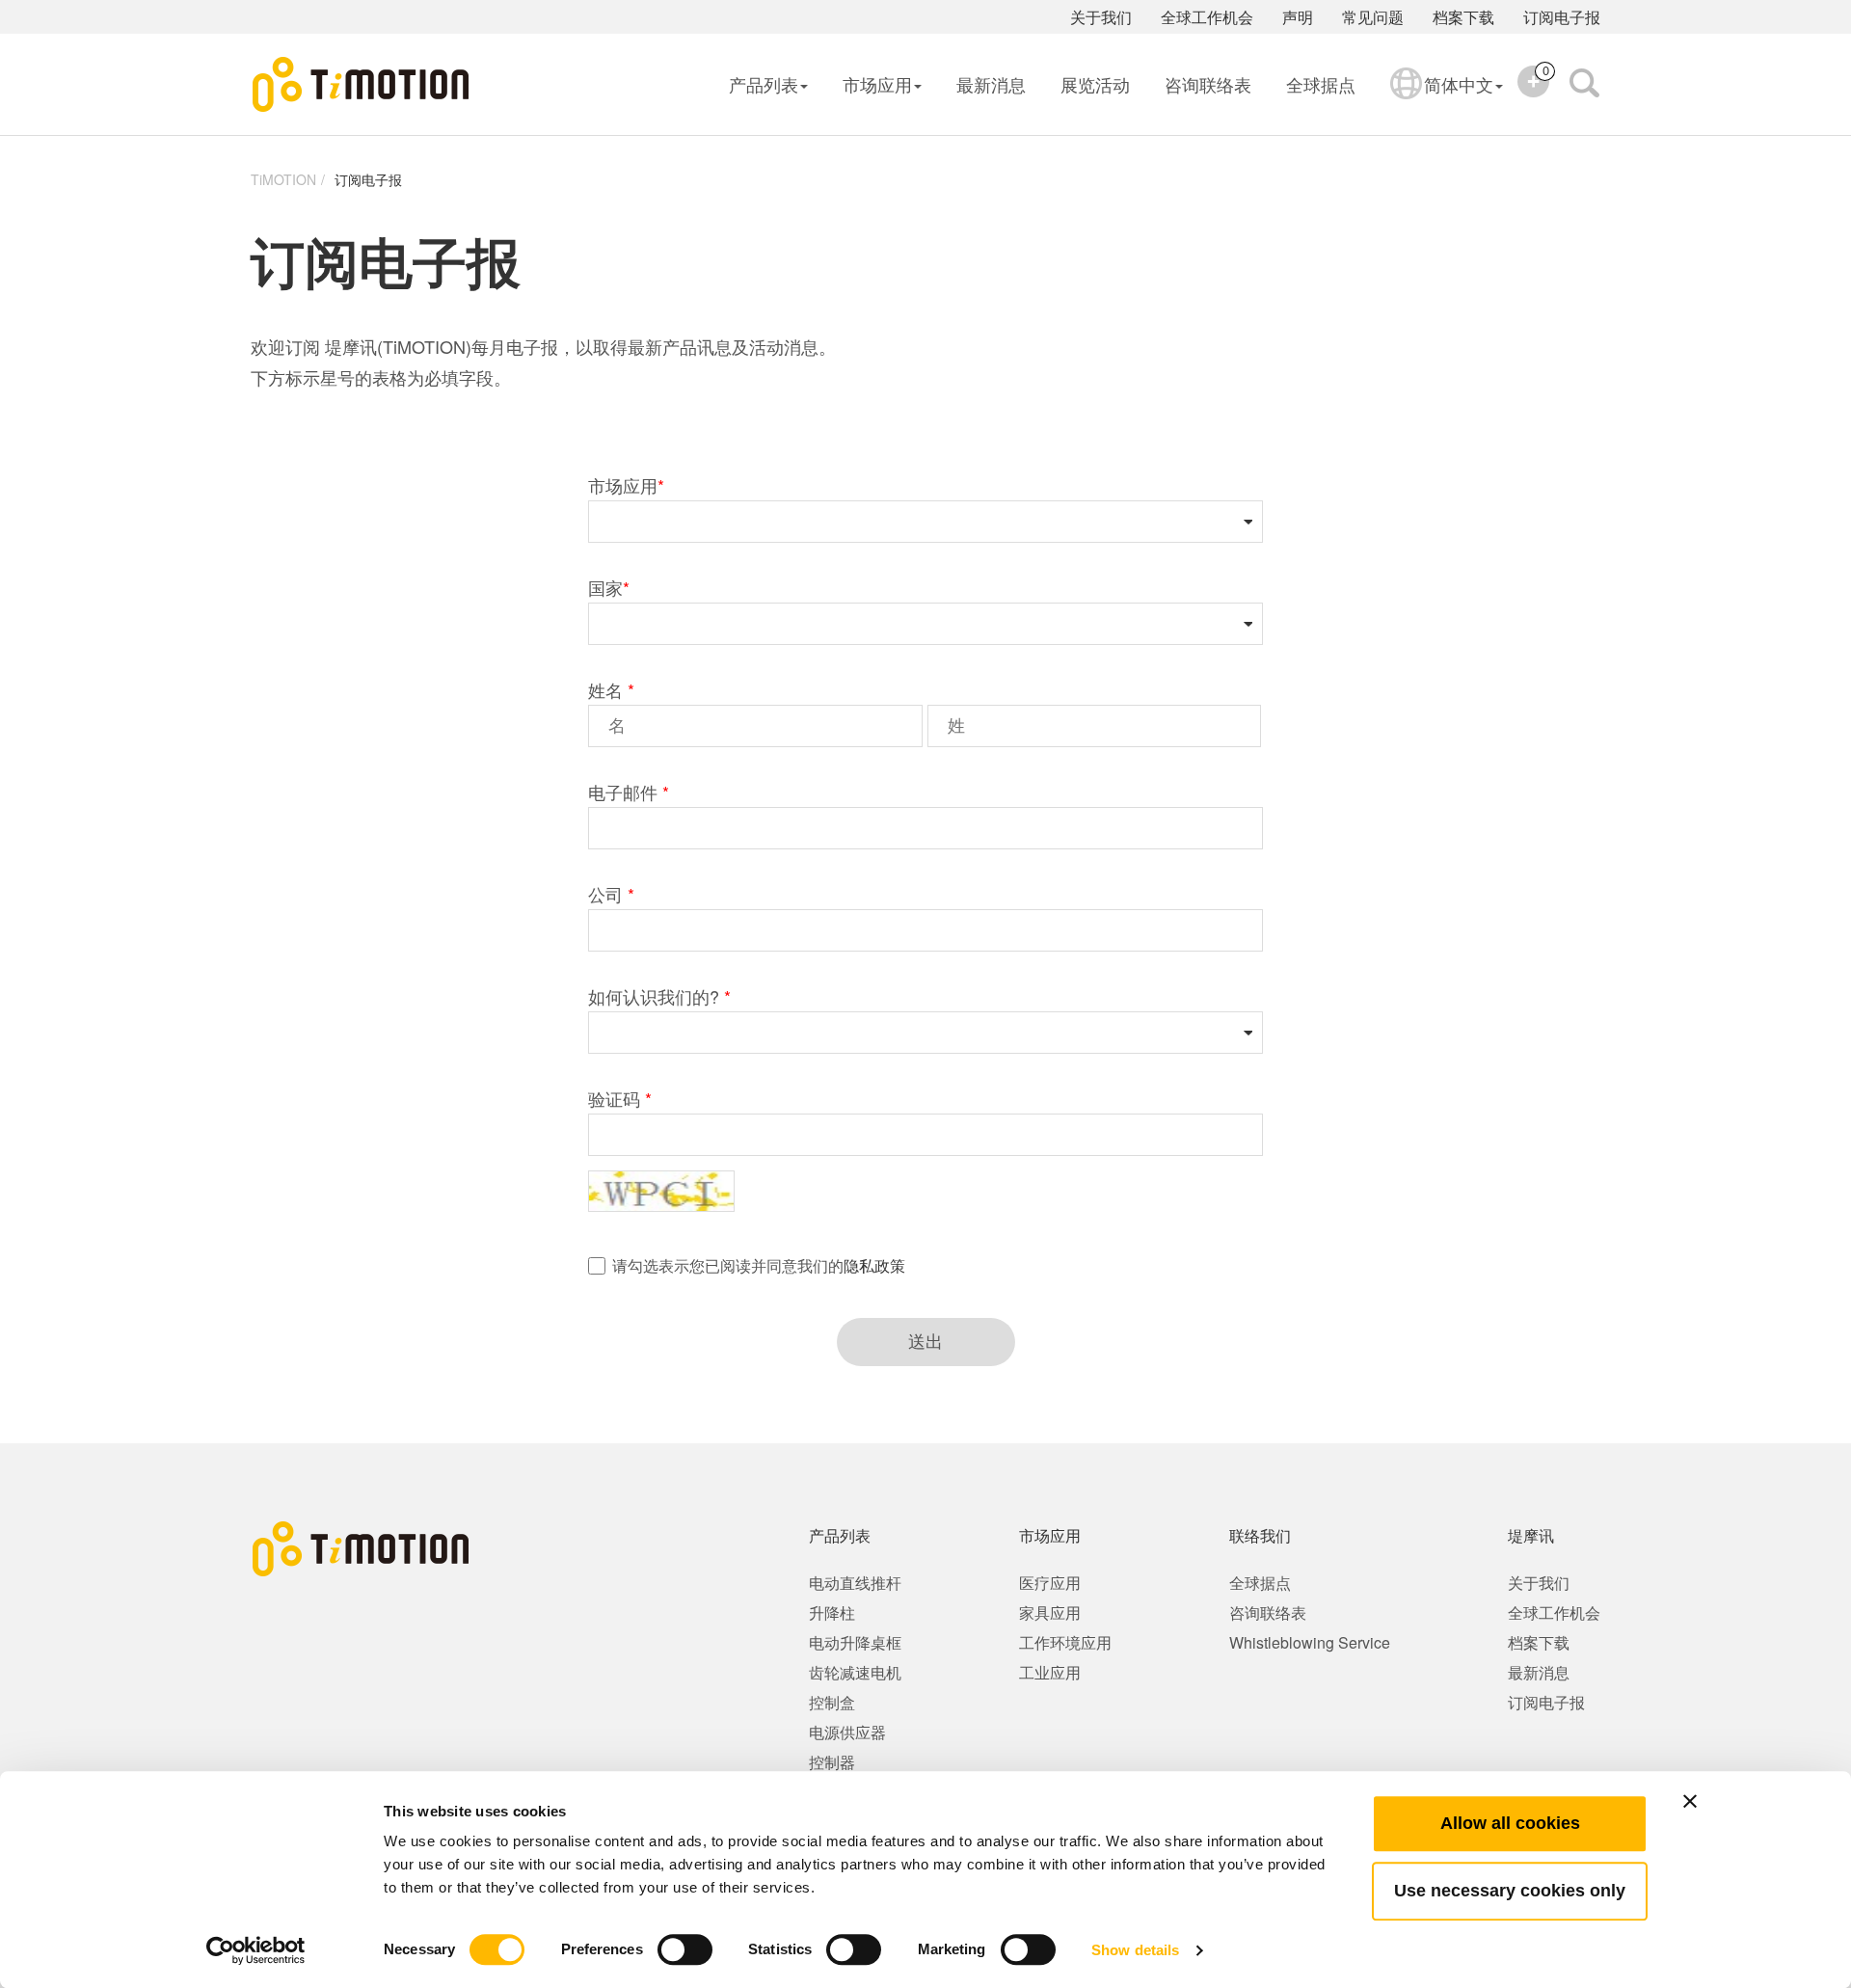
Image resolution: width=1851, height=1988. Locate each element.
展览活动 (1095, 84)
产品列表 (764, 84)
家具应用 (1050, 1612)
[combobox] (909, 522)
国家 (609, 587)
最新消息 (991, 84)
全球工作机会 (1207, 17)
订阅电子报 (1562, 17)
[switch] (685, 1949)
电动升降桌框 (855, 1642)
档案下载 (1463, 17)
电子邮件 (629, 792)
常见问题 (1373, 17)
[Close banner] (1690, 1801)
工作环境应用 (1065, 1642)
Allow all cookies (1510, 1823)
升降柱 (832, 1612)
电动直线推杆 (855, 1583)
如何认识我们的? (659, 996)
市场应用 (877, 84)
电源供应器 (847, 1732)
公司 (611, 894)
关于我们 (1101, 17)
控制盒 (832, 1702)
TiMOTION (283, 179)
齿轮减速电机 (855, 1672)
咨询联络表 (1208, 84)
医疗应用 (1050, 1583)
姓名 (611, 689)
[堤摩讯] (362, 85)
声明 (1298, 17)
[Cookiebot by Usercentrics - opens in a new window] (256, 1950)
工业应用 (1050, 1672)
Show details (1135, 1950)
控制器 (832, 1762)
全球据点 (1321, 84)
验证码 (620, 1098)
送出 (925, 1342)
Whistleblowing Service (1310, 1642)
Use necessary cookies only (1510, 1891)
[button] (1236, 522)
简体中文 (1459, 84)
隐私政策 (874, 1265)
